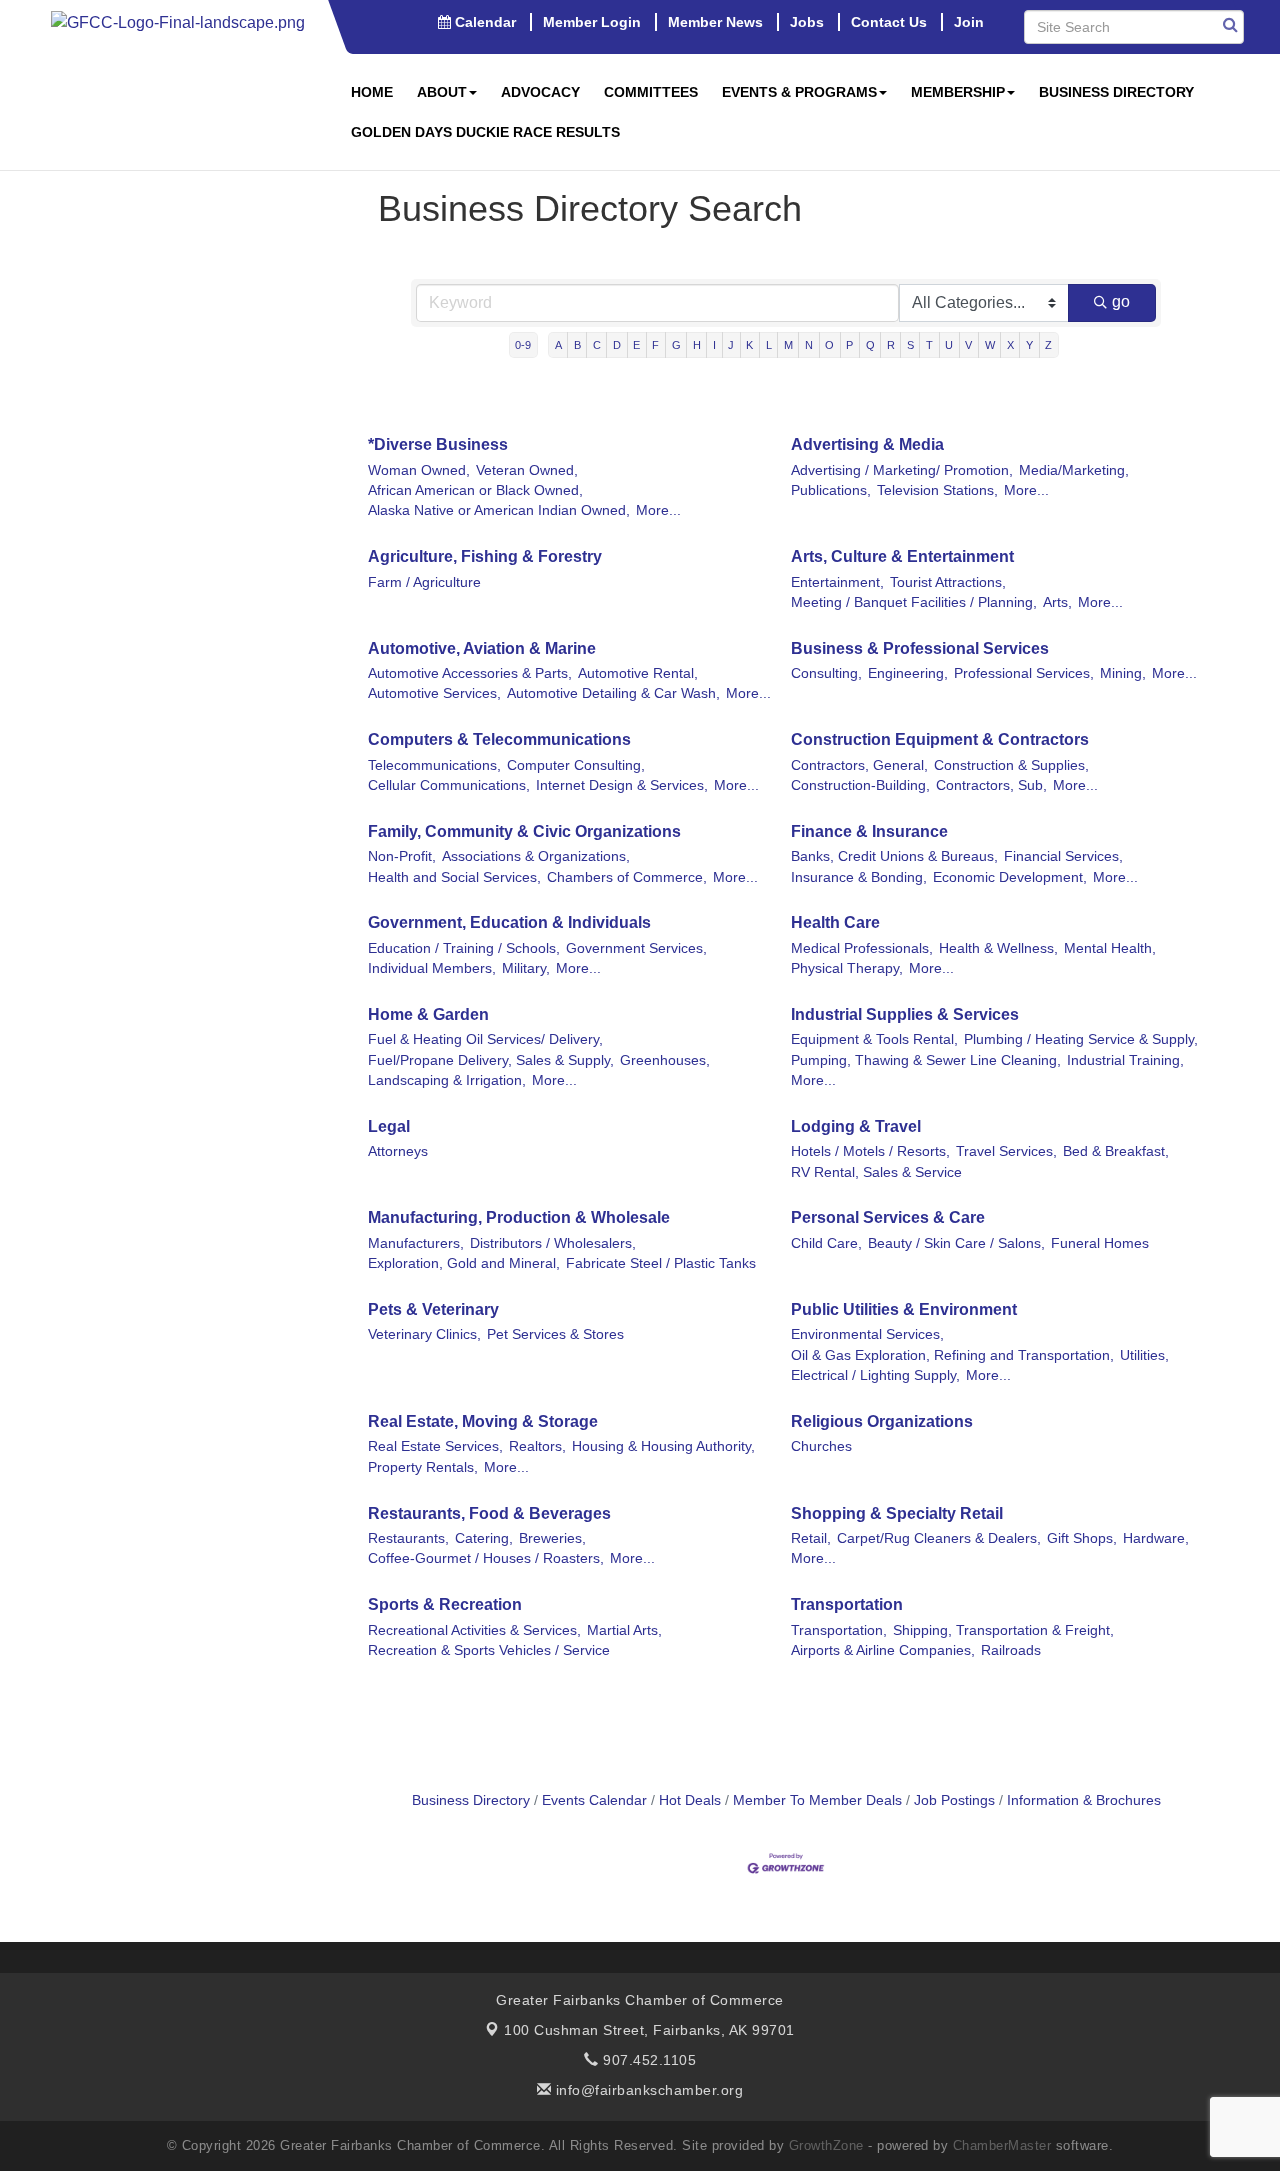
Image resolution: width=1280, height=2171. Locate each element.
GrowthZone (826, 2145)
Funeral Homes (1100, 1243)
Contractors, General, (859, 765)
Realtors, (537, 1446)
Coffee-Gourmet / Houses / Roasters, (486, 1558)
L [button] (769, 345)
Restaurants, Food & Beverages (489, 1513)
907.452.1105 (647, 2060)
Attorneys (398, 1151)
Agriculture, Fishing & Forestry (485, 556)
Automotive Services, (434, 693)
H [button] (697, 345)
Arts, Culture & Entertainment (902, 556)
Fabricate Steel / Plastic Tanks (661, 1263)
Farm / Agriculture (424, 582)
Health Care (835, 922)
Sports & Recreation (445, 1604)
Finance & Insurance (869, 831)
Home (372, 92)
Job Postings (954, 1800)
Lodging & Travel (856, 1126)
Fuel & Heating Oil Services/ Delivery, (485, 1039)
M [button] (788, 345)
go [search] (1121, 301)
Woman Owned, (419, 470)
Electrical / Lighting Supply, (875, 1375)
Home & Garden (428, 1014)
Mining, (1123, 673)
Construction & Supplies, (1011, 765)
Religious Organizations (882, 1421)
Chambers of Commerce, (627, 877)
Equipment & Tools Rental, (874, 1039)
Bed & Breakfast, (1116, 1151)
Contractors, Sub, (991, 785)
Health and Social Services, (454, 877)
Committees (651, 92)
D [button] (617, 345)
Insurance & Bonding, (859, 877)
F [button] (655, 345)
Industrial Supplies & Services (905, 1014)
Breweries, (552, 1538)
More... (658, 510)
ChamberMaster (1002, 2145)
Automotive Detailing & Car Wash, (613, 693)
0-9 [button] (523, 345)
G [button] (676, 345)
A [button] (558, 345)
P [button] (849, 345)
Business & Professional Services (920, 648)
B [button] (577, 345)
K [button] (749, 345)
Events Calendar (594, 1800)
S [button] (910, 345)
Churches (821, 1446)
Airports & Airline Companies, (883, 1650)
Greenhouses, (665, 1060)
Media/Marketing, (1074, 470)
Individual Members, (432, 968)
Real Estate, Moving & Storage (483, 1421)
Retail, (811, 1538)
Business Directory (1116, 92)
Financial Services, (1063, 856)
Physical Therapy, (847, 968)
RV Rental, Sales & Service (876, 1172)
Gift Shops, (1082, 1538)
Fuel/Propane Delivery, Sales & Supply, (491, 1060)
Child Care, (826, 1243)
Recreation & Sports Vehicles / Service (489, 1650)
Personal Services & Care (888, 1217)
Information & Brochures (1084, 1800)
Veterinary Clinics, (424, 1334)
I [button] (714, 345)
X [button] (1010, 345)
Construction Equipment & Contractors (940, 739)
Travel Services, (1006, 1151)
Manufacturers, (416, 1243)
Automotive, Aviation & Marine (482, 648)
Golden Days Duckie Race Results (485, 132)
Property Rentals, (423, 1467)
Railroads (1011, 1650)
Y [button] (1029, 345)
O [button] (829, 345)
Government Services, (636, 948)
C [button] (597, 345)
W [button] (990, 345)
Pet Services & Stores (555, 1334)
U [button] (949, 345)
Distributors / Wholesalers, (553, 1243)
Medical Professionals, (862, 948)
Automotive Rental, (638, 673)
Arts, (1057, 602)
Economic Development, (1010, 877)
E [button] (636, 345)
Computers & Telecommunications (499, 739)
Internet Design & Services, (622, 785)
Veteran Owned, (527, 470)
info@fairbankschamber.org (647, 2090)
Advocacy (540, 92)
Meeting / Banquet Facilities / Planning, (914, 602)
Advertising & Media (867, 444)
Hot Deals (690, 1800)
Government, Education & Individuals (509, 922)
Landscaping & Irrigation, (447, 1080)
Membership (958, 92)
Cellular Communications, (449, 785)
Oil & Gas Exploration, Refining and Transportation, (952, 1355)
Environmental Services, (867, 1334)
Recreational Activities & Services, (474, 1630)
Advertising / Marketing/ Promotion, (902, 470)
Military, (526, 968)
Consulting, (826, 673)
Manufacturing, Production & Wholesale (519, 1217)
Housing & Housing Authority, (663, 1446)
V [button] (968, 345)
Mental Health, (1110, 948)
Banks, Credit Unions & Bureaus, (894, 856)
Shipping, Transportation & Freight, (1003, 1630)
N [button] (809, 345)
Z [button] (1048, 345)
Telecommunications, (434, 765)
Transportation (847, 1604)
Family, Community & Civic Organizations (524, 831)
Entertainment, (837, 582)
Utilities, (1144, 1355)
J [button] (731, 345)
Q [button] (870, 345)
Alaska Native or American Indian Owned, (499, 510)
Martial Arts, (624, 1630)
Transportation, (839, 1630)
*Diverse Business (438, 444)
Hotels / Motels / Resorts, (870, 1151)
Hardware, (1156, 1538)
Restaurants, (408, 1538)
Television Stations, (937, 490)
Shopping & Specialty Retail (897, 1513)
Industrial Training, (1125, 1060)
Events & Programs (799, 92)
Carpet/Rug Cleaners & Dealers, (939, 1538)
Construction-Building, (860, 785)
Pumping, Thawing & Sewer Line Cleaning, (926, 1060)
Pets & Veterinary (433, 1309)
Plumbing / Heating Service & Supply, (1081, 1039)
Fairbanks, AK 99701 (649, 2030)
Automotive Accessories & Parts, (470, 673)
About (442, 92)
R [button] (891, 345)
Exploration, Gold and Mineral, (464, 1263)
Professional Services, (1024, 673)
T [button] (929, 345)
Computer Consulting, (576, 765)
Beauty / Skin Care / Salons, (956, 1243)
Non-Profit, (402, 856)
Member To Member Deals (817, 1800)
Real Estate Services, (435, 1446)
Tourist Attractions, (948, 582)
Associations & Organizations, (536, 856)
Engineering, (908, 673)
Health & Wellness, (998, 948)
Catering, (484, 1538)
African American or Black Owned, (475, 490)
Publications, (831, 490)
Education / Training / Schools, (464, 948)
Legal (389, 1126)
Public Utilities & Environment (904, 1309)
